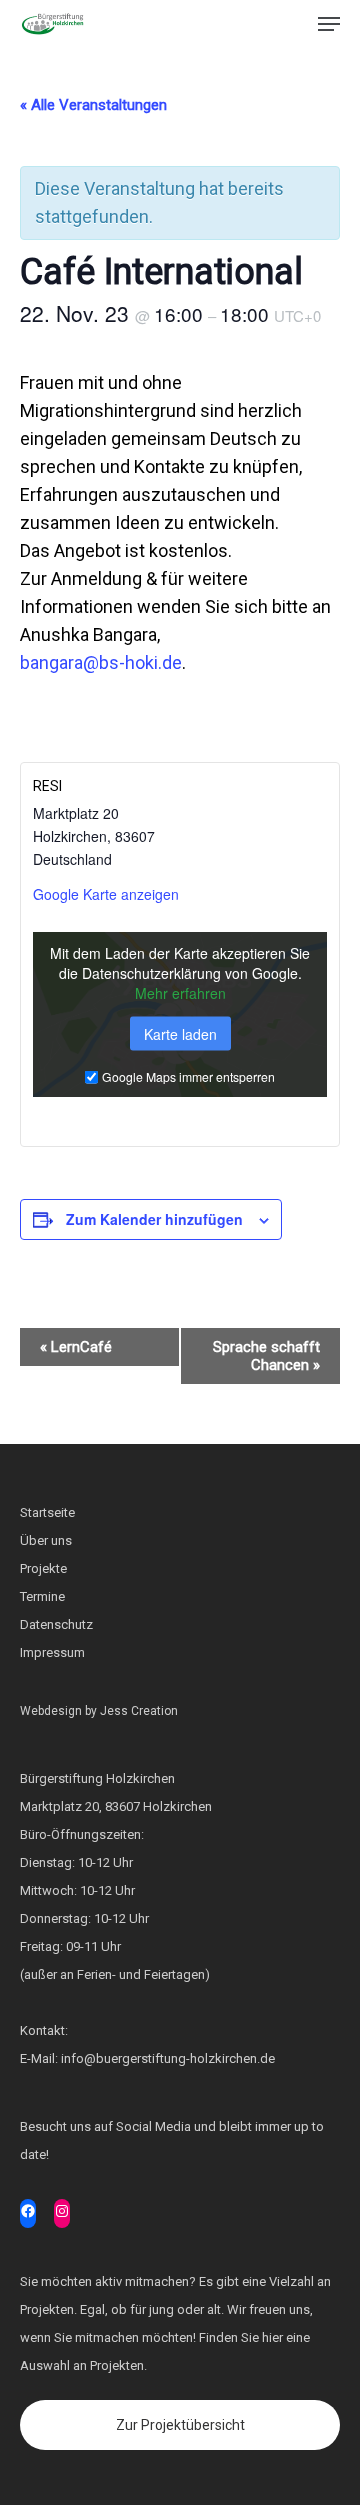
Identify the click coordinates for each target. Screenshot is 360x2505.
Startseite (47, 1512)
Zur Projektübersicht (180, 2425)
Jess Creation (139, 1711)
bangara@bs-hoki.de (101, 662)
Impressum (52, 1652)
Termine (42, 1596)
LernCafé (76, 1347)
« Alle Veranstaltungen (93, 105)
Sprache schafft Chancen (266, 1356)
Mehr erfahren (180, 993)
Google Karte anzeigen (106, 894)
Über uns (46, 1540)
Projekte (43, 1568)
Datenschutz (56, 1624)
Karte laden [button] (180, 1034)
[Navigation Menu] (329, 24)
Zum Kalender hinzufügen (154, 1219)
